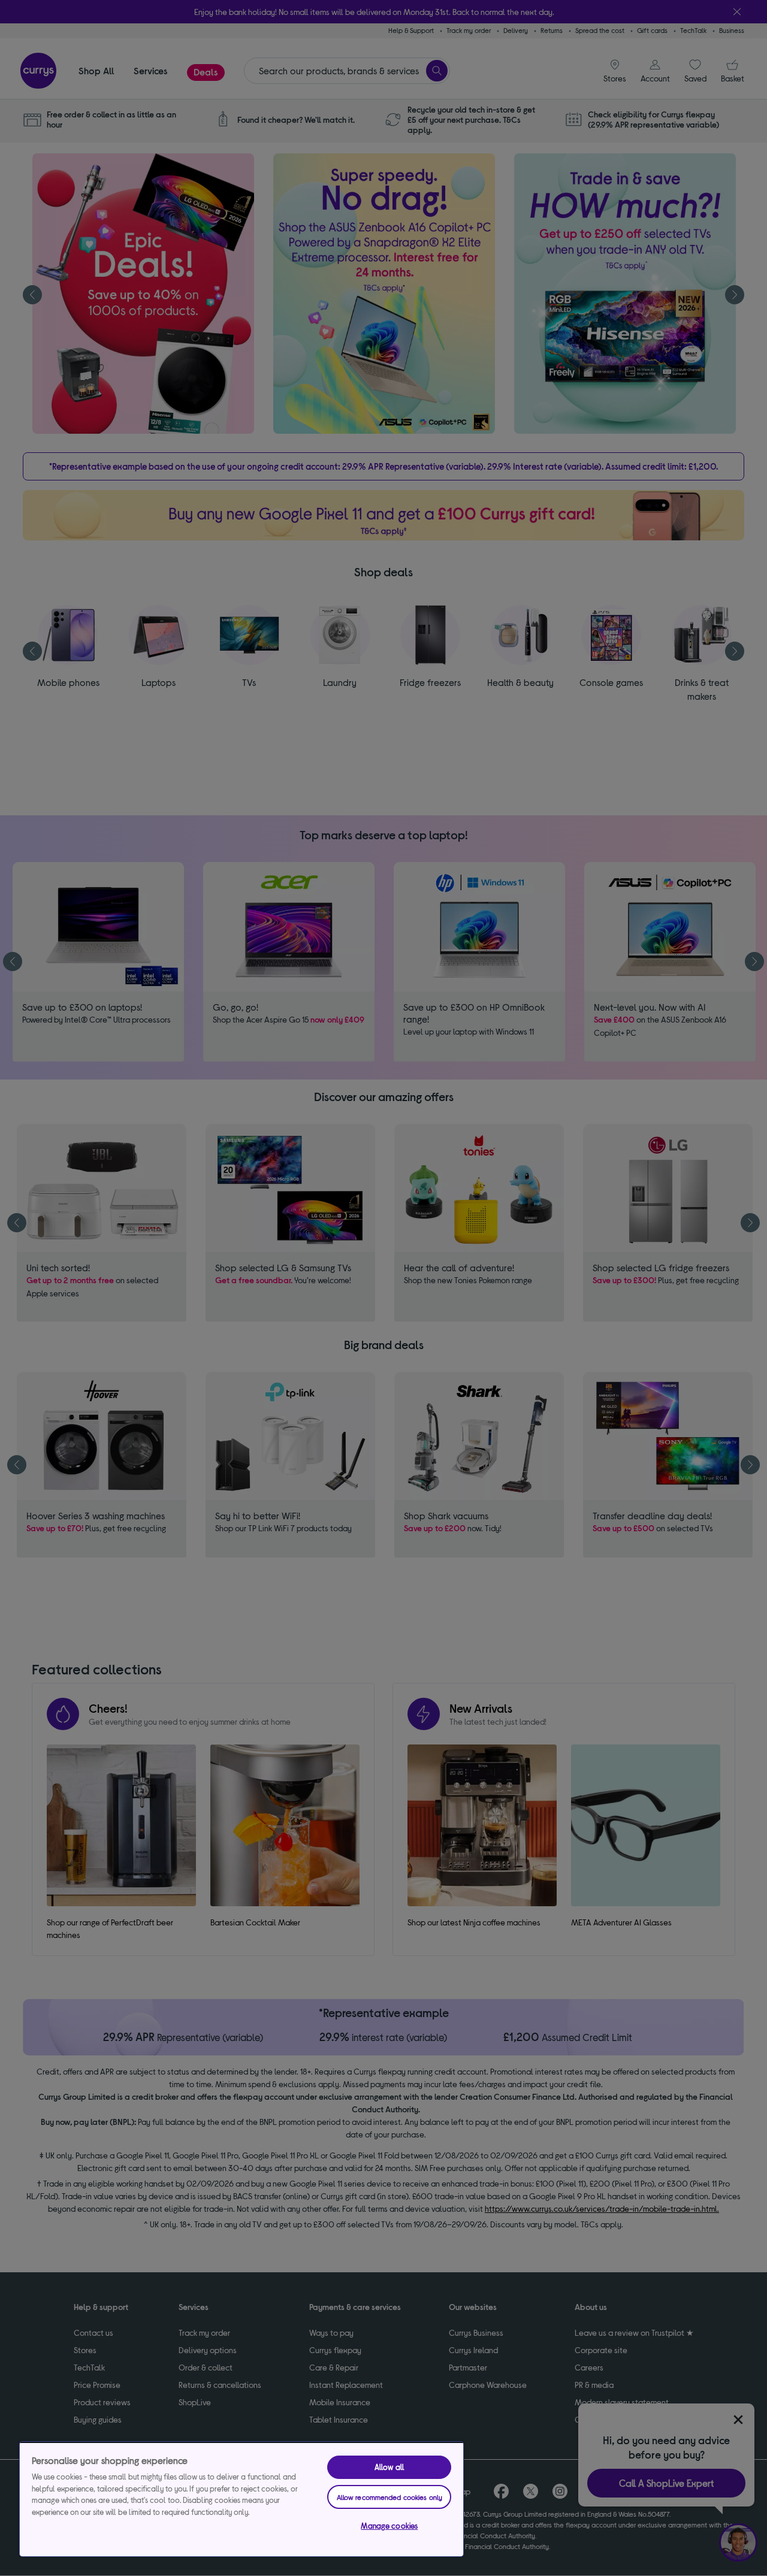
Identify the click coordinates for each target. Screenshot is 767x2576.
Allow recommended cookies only (390, 2497)
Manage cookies (389, 2526)
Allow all (389, 2467)
